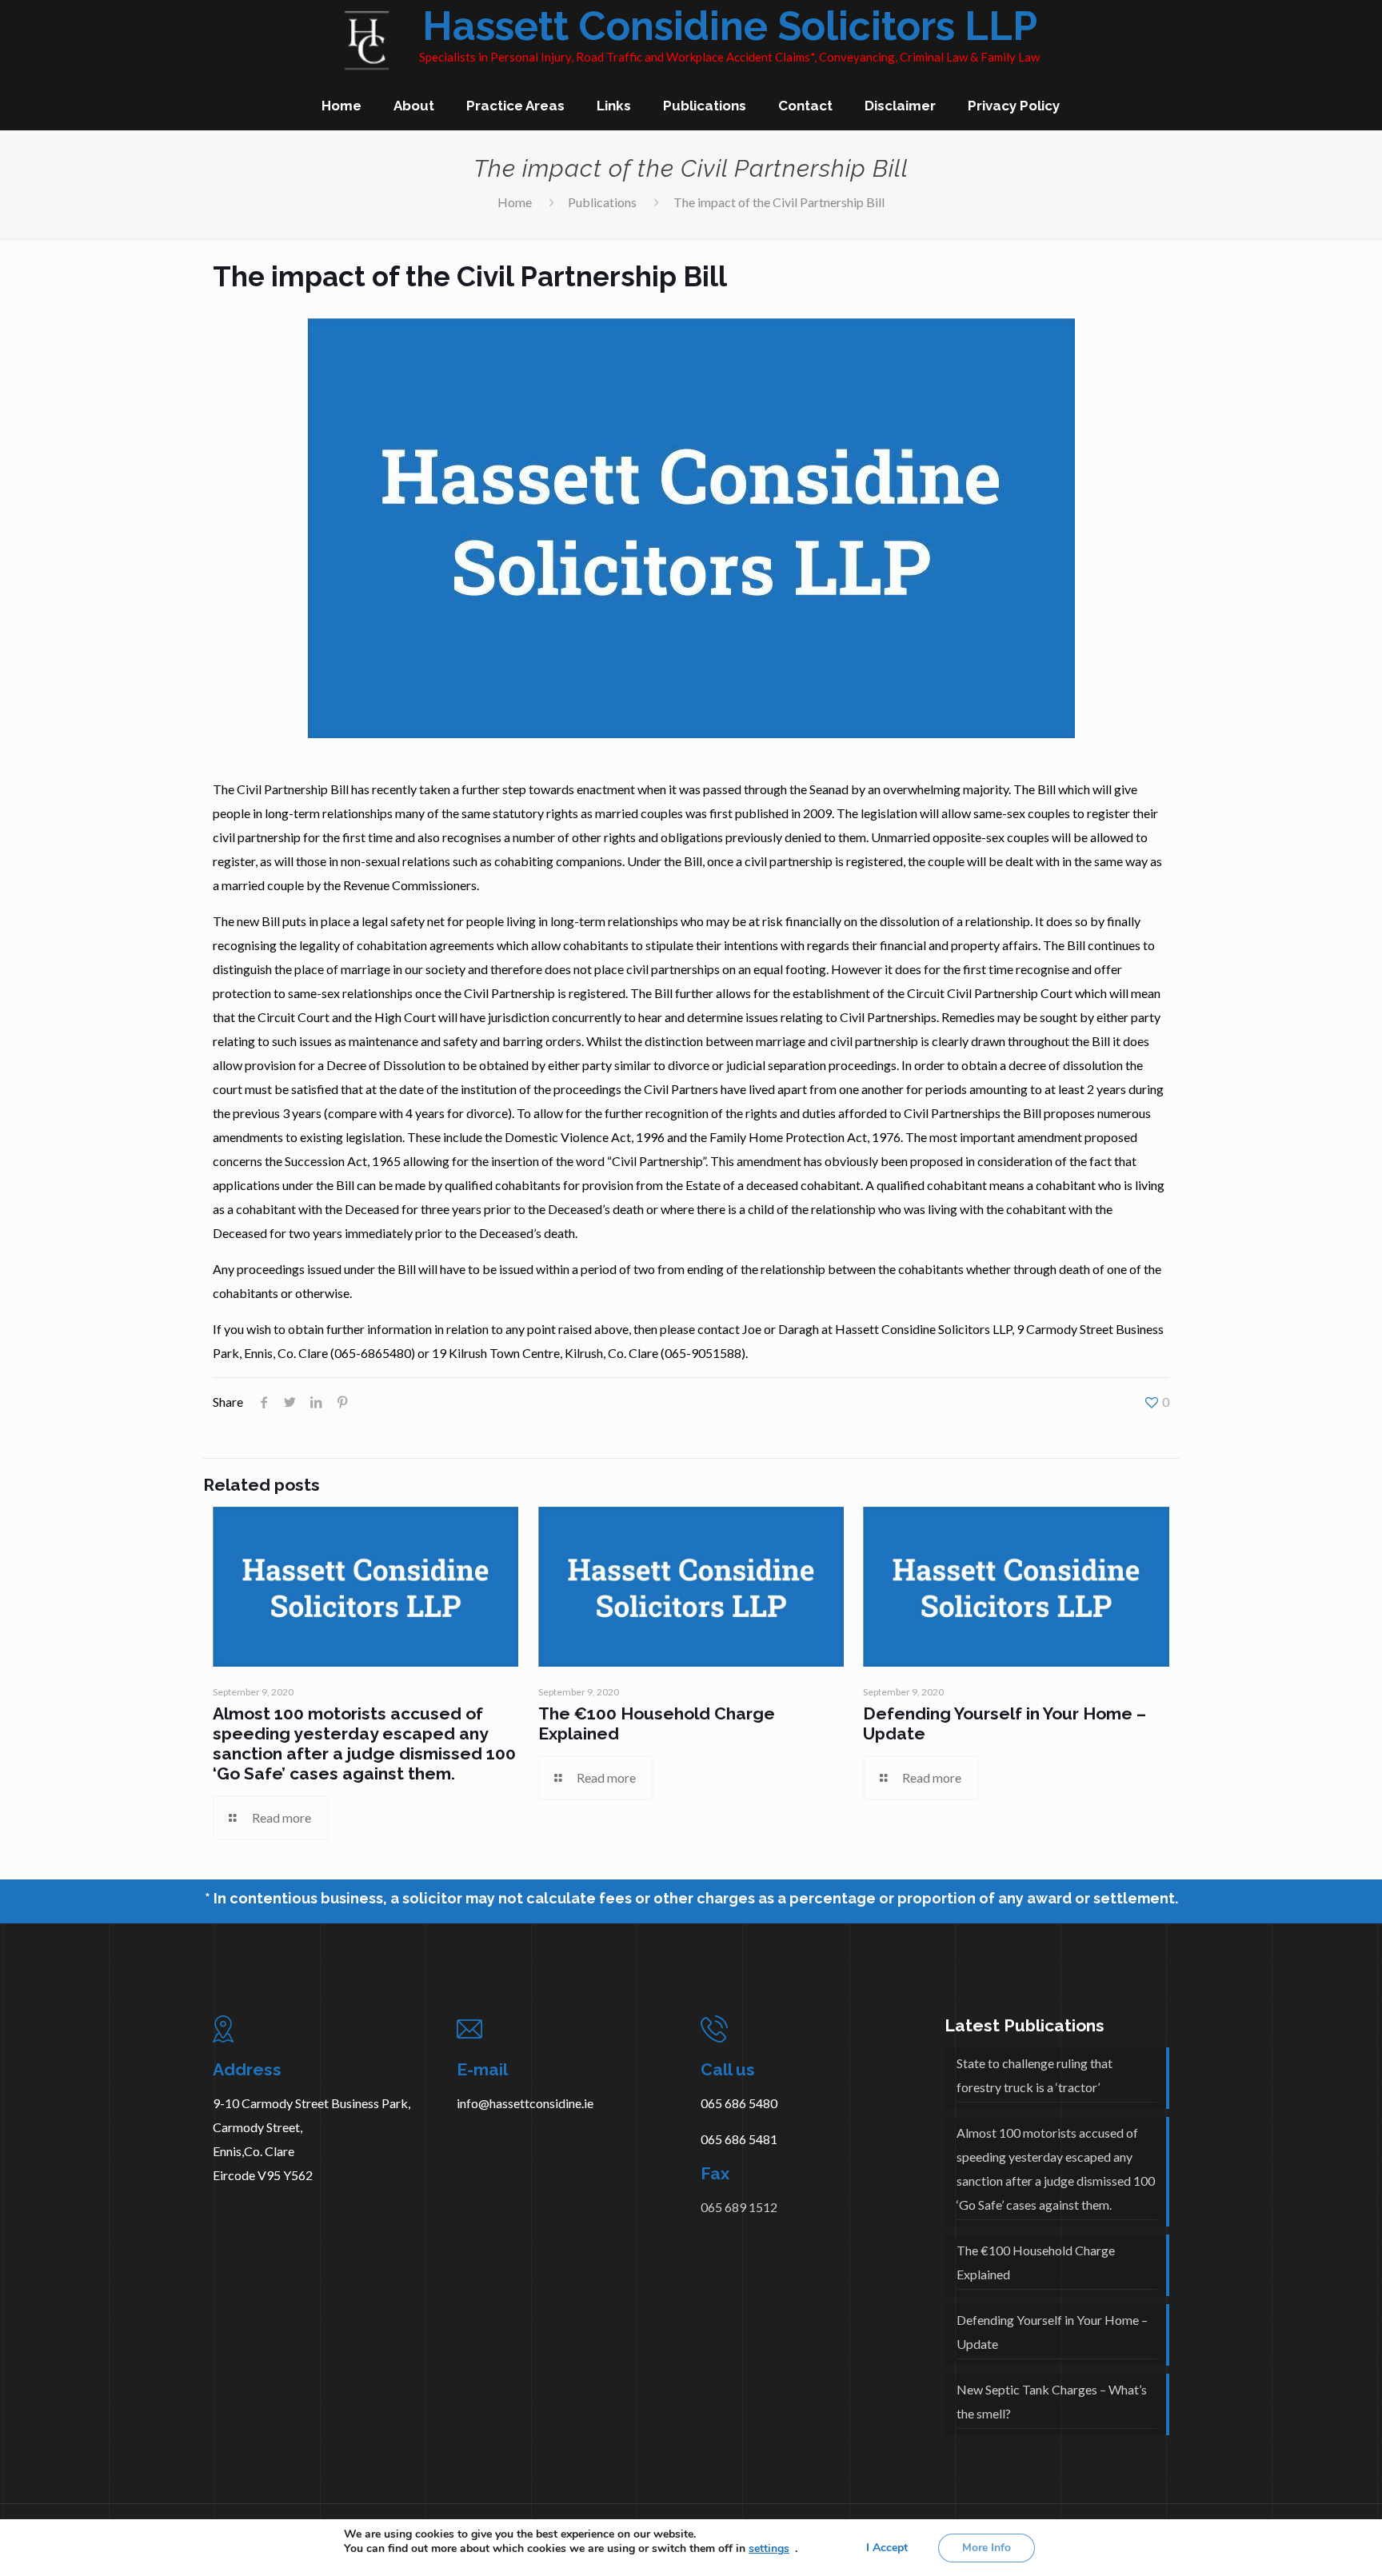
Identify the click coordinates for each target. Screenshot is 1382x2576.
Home (515, 202)
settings (769, 2549)
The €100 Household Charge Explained (1036, 2262)
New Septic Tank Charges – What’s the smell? (1052, 2401)
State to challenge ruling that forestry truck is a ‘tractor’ (1035, 2075)
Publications (602, 202)
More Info (987, 2548)
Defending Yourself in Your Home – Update (1052, 2332)
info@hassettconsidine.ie (525, 2103)
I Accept (887, 2548)
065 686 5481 (739, 2139)
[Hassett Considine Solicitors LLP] (316, 40)
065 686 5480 (739, 2103)
